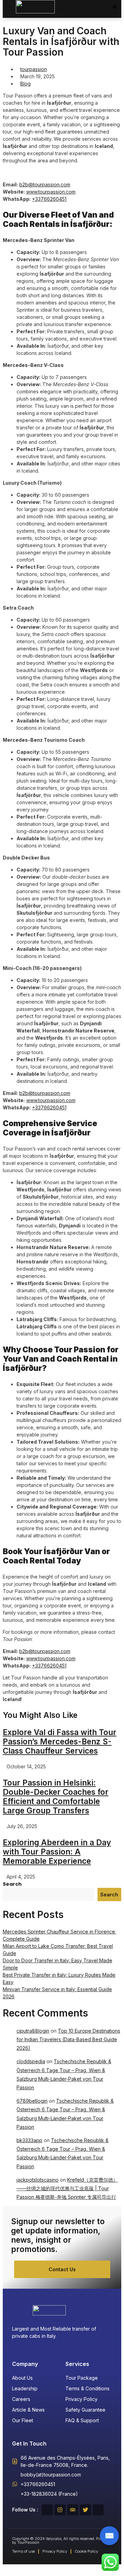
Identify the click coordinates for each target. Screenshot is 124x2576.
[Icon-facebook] (47, 2510)
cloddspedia (31, 2061)
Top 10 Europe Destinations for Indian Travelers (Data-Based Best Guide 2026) (68, 2039)
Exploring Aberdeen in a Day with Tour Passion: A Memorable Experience (57, 1852)
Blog (25, 84)
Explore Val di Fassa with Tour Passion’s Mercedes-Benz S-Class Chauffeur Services (60, 1741)
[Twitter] (85, 2510)
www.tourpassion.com (51, 192)
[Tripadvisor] (73, 2510)
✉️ (109, 2535)
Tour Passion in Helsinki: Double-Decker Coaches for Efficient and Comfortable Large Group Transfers (56, 1797)
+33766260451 (49, 199)
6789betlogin (32, 2101)
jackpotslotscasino (38, 2180)
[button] (115, 7)
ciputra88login (33, 2031)
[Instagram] (60, 2510)
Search (12, 1884)
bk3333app (29, 2140)
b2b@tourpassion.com (45, 184)
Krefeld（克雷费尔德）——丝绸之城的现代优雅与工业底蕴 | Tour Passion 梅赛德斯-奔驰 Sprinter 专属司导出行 (67, 2188)
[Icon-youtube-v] (98, 2510)
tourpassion (34, 69)
